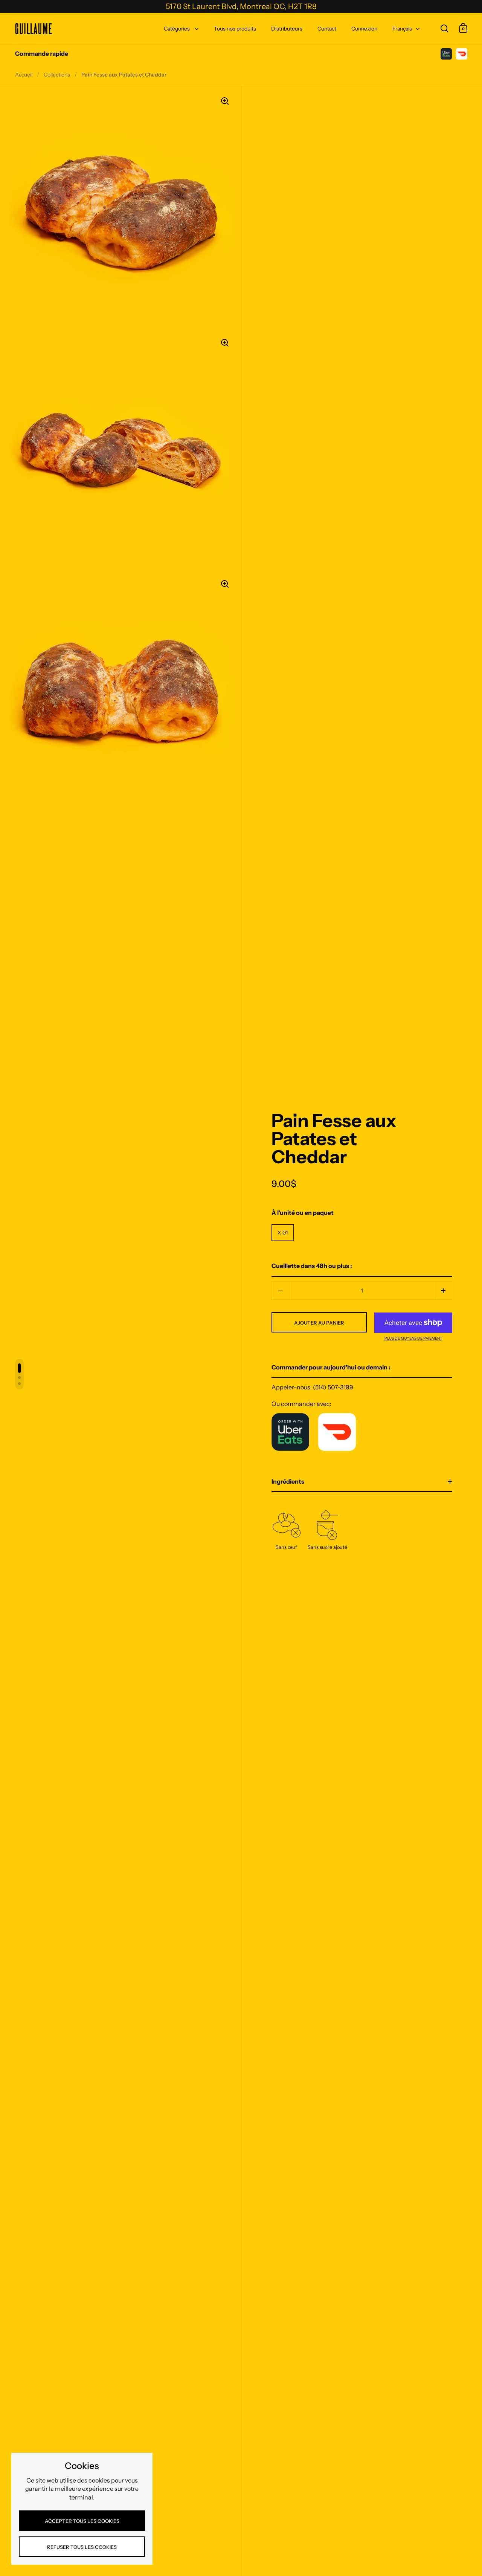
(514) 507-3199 (333, 1387)
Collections (57, 75)
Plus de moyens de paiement (413, 1339)
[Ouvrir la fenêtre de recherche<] (445, 28)
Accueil (24, 75)
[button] (443, 1290)
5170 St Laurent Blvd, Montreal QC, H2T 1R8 (241, 6)
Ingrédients (288, 1481)
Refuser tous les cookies (82, 2547)
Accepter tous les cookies (82, 2521)
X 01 (283, 1233)
